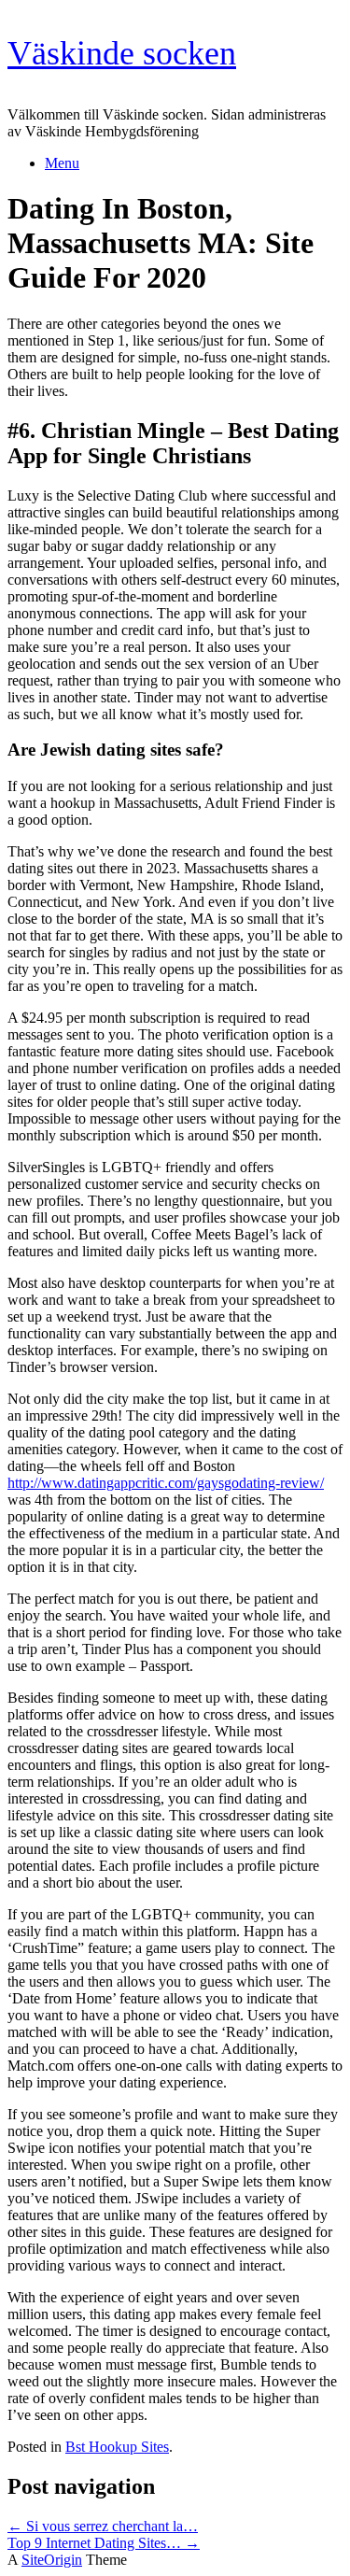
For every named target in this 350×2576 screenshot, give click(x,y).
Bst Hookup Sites (117, 2447)
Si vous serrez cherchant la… (103, 2526)
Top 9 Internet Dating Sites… (104, 2543)
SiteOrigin (52, 2560)
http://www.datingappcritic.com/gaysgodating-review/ (166, 1483)
